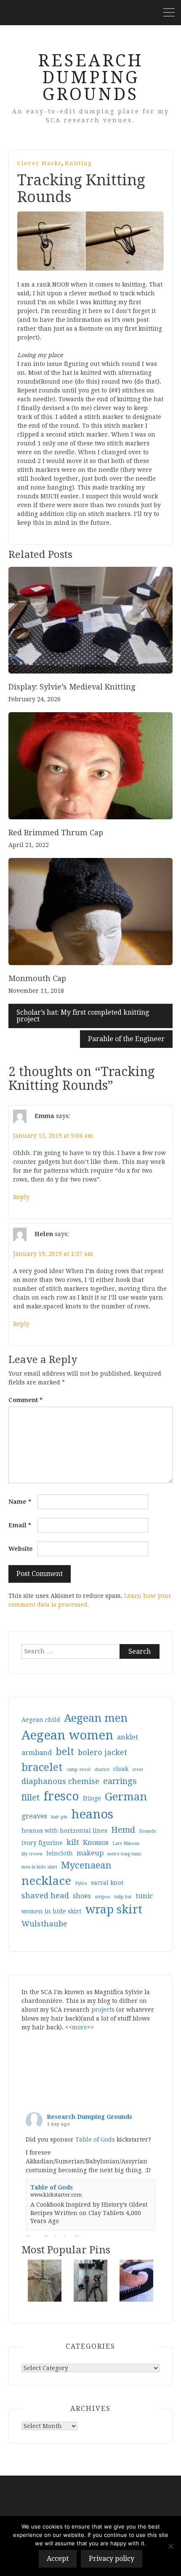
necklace (46, 1881)
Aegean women (67, 1735)
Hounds (148, 1831)
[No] (170, 2546)
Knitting (79, 163)
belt (65, 1752)
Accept (58, 2559)
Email (20, 1525)
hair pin (59, 1817)
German (126, 1797)
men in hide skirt (39, 1867)
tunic (144, 1896)
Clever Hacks (39, 163)
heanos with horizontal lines (64, 1831)
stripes (102, 1897)
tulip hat (123, 1897)
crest (138, 1770)
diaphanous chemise (60, 1781)
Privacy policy (112, 2559)
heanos (92, 1814)
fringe (92, 1798)
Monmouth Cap (37, 978)
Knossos (96, 1843)
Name (20, 1502)
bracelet (42, 1767)
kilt (73, 1842)
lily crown (32, 1854)
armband (37, 1753)
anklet (128, 1737)
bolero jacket (102, 1752)
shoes (82, 1896)
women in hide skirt (51, 1911)
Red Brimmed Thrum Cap (56, 833)
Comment (25, 1400)
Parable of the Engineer (126, 1039)
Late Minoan (126, 1843)
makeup (90, 1853)
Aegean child (41, 1720)
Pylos (81, 1883)
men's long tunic (124, 1854)
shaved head (45, 1896)
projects (103, 2010)
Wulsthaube (44, 1924)
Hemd (123, 1830)
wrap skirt (114, 1909)
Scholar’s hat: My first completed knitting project (83, 1016)
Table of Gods (95, 2139)
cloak (121, 1769)
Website (21, 1549)
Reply (21, 1197)
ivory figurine (42, 1843)
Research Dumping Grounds (91, 78)
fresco (61, 1796)
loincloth (60, 1853)
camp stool (79, 1770)
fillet (31, 1798)
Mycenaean (86, 1865)
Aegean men (96, 1718)
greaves (34, 1816)
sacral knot (107, 1883)
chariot (102, 1770)
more (80, 2027)
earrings (120, 1781)
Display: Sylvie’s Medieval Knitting (72, 687)
